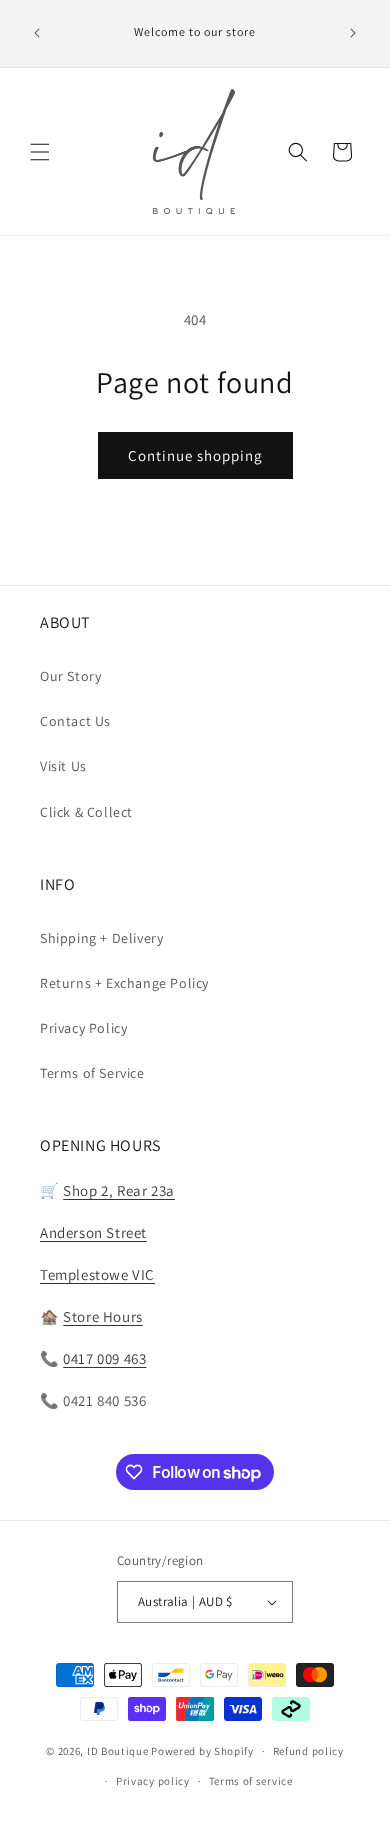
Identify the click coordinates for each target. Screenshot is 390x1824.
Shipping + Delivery (101, 938)
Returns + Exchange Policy (124, 983)
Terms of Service (92, 1073)
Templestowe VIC (97, 1274)
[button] (40, 152)
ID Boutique (118, 1751)
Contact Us (75, 721)
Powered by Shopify (202, 1751)
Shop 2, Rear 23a (119, 1190)
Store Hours (103, 1316)
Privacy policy (153, 1781)
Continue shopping (195, 455)
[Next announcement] (353, 33)
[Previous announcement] (37, 33)
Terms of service (251, 1781)
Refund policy (308, 1751)
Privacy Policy (83, 1028)
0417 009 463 (104, 1358)
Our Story (70, 676)
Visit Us (63, 766)
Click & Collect (86, 812)
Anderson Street (93, 1232)
